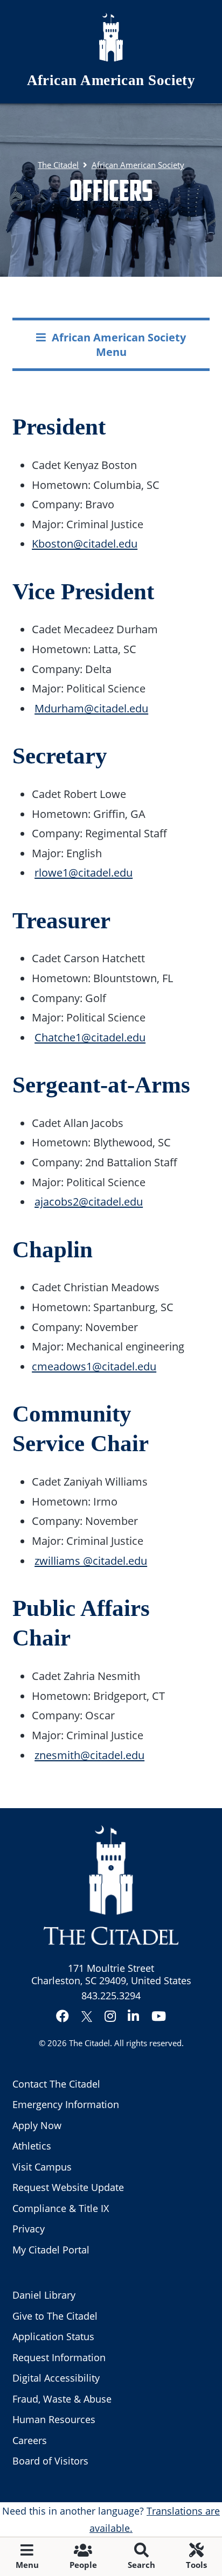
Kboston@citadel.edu (85, 543)
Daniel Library (44, 2295)
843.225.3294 (111, 1996)
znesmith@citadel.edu (89, 1755)
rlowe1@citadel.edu (84, 872)
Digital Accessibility (56, 2378)
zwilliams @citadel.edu (91, 1560)
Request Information (59, 2357)
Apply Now (37, 2125)
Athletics (32, 2146)
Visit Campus (42, 2167)
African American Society (111, 80)
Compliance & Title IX (61, 2208)
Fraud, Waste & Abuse (62, 2399)
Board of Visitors (50, 2461)
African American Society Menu (119, 344)
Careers (30, 2440)
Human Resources (54, 2419)
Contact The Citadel (56, 2084)
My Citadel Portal (51, 2250)
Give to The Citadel (55, 2316)
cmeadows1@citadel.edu (94, 1366)
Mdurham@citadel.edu (91, 708)
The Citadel (89, 2043)
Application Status (53, 2336)
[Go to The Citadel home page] (111, 37)
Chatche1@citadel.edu (90, 1037)
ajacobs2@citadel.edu (89, 1201)
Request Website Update (68, 2187)
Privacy (29, 2229)
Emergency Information (66, 2104)
